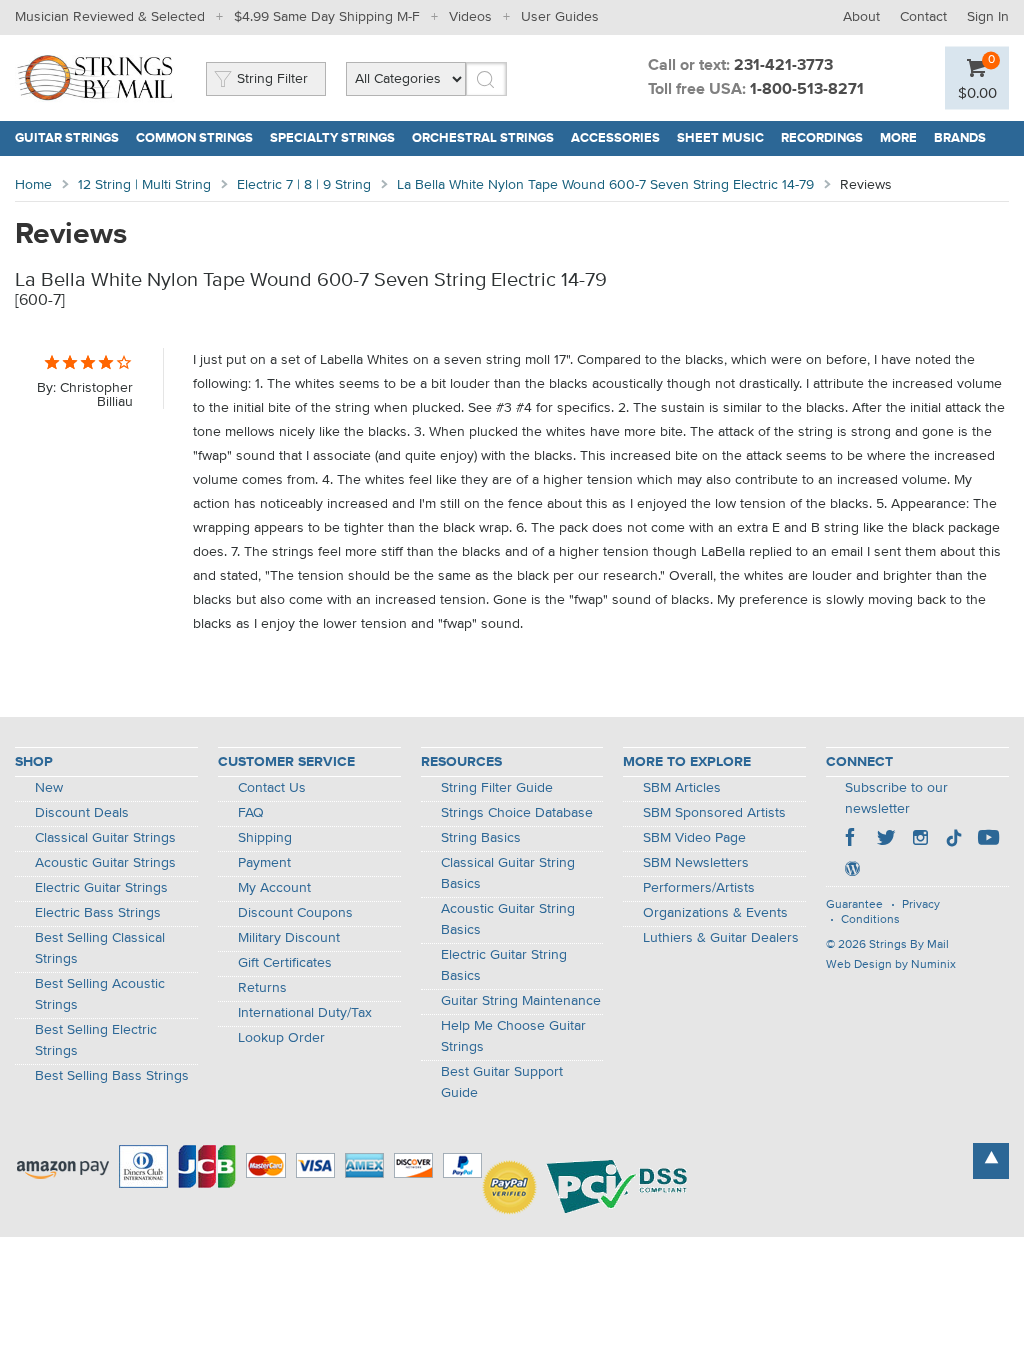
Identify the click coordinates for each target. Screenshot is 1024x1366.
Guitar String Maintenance (521, 1001)
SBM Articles (682, 788)
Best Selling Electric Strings (96, 1040)
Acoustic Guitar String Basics (508, 919)
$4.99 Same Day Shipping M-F (327, 17)
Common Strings (194, 138)
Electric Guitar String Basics (504, 965)
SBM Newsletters (696, 863)
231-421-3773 (783, 66)
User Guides (560, 17)
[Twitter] (886, 840)
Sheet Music (720, 138)
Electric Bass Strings (98, 913)
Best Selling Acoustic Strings (100, 994)
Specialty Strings (332, 138)
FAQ (251, 813)
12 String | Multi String (144, 185)
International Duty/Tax (305, 1013)
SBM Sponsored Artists (714, 813)
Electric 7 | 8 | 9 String (304, 185)
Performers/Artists (699, 888)
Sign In (988, 17)
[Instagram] (920, 840)
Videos (470, 17)
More (898, 138)
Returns (262, 988)
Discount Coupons (295, 913)
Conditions (870, 920)
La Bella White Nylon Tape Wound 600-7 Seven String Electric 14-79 (605, 185)
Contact (923, 17)
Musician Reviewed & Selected (110, 17)
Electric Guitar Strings (101, 888)
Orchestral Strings (483, 138)
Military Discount (289, 938)
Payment (264, 863)
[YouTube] (988, 840)
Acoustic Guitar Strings (105, 863)
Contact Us (272, 788)
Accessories (615, 138)
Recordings (822, 138)
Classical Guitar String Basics (508, 873)
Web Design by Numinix (891, 965)
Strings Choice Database (517, 813)
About (861, 17)
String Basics (481, 838)
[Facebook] (852, 840)
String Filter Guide (497, 788)
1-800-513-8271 (807, 90)
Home (33, 185)
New (49, 788)
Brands (960, 138)
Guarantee (854, 905)
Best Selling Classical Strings (100, 948)
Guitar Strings (67, 138)
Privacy (921, 905)
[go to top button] (991, 1161)
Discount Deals (82, 813)
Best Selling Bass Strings (112, 1076)
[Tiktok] (954, 840)
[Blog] (852, 871)
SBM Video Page (694, 838)
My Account (274, 888)
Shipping (265, 838)
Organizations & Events (715, 913)
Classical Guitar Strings (105, 838)
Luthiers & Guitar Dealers (721, 938)
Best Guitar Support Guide (502, 1082)
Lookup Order (281, 1038)
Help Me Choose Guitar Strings (513, 1036)
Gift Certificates (285, 963)
